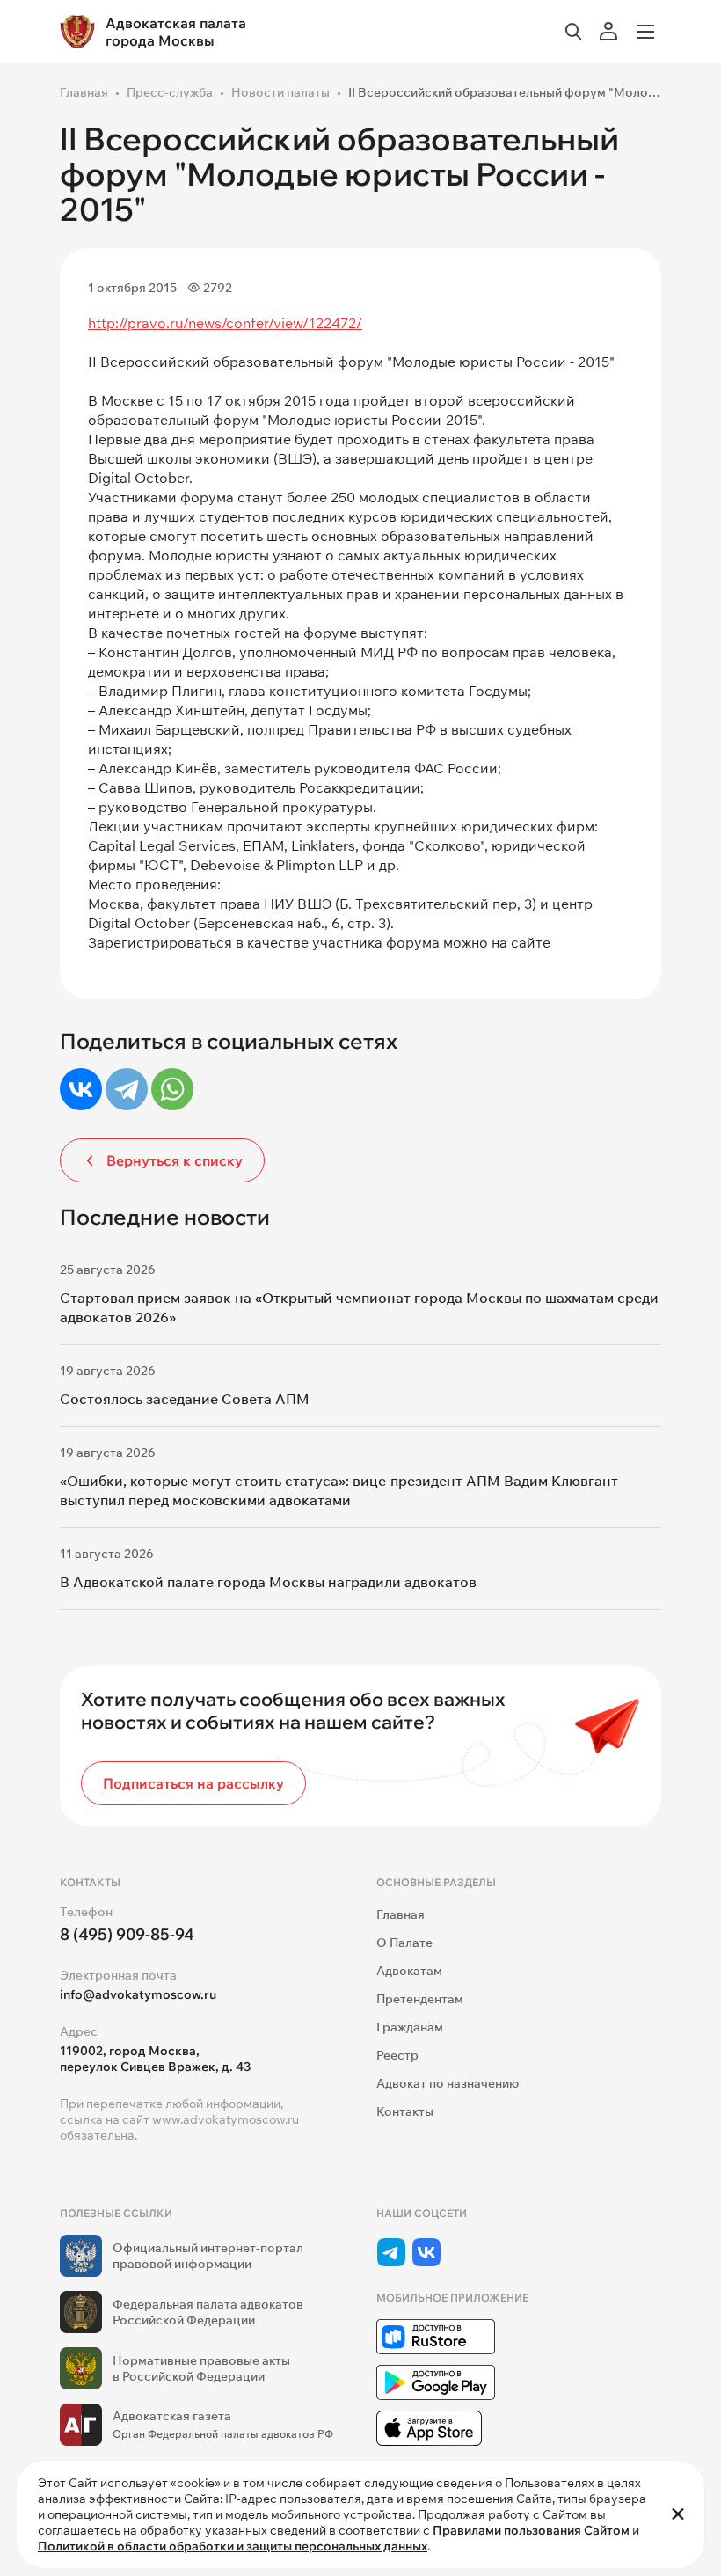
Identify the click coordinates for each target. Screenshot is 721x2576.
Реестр (397, 2055)
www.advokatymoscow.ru (226, 2119)
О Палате (404, 1943)
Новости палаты (280, 92)
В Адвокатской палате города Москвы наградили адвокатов (268, 1582)
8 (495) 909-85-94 (127, 1934)
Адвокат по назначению (448, 2083)
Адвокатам (409, 1971)
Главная (84, 92)
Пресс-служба (170, 92)
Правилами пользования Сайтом (531, 2530)
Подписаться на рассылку (193, 1783)
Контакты (405, 2111)
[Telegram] (127, 1089)
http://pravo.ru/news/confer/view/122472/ (225, 323)
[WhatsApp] (172, 1089)
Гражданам (410, 2027)
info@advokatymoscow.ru (138, 1994)
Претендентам (420, 1999)
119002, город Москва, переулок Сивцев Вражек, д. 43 (155, 2059)
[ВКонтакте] (81, 1089)
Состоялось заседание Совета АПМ (185, 1399)
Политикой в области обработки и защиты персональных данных (233, 2546)
